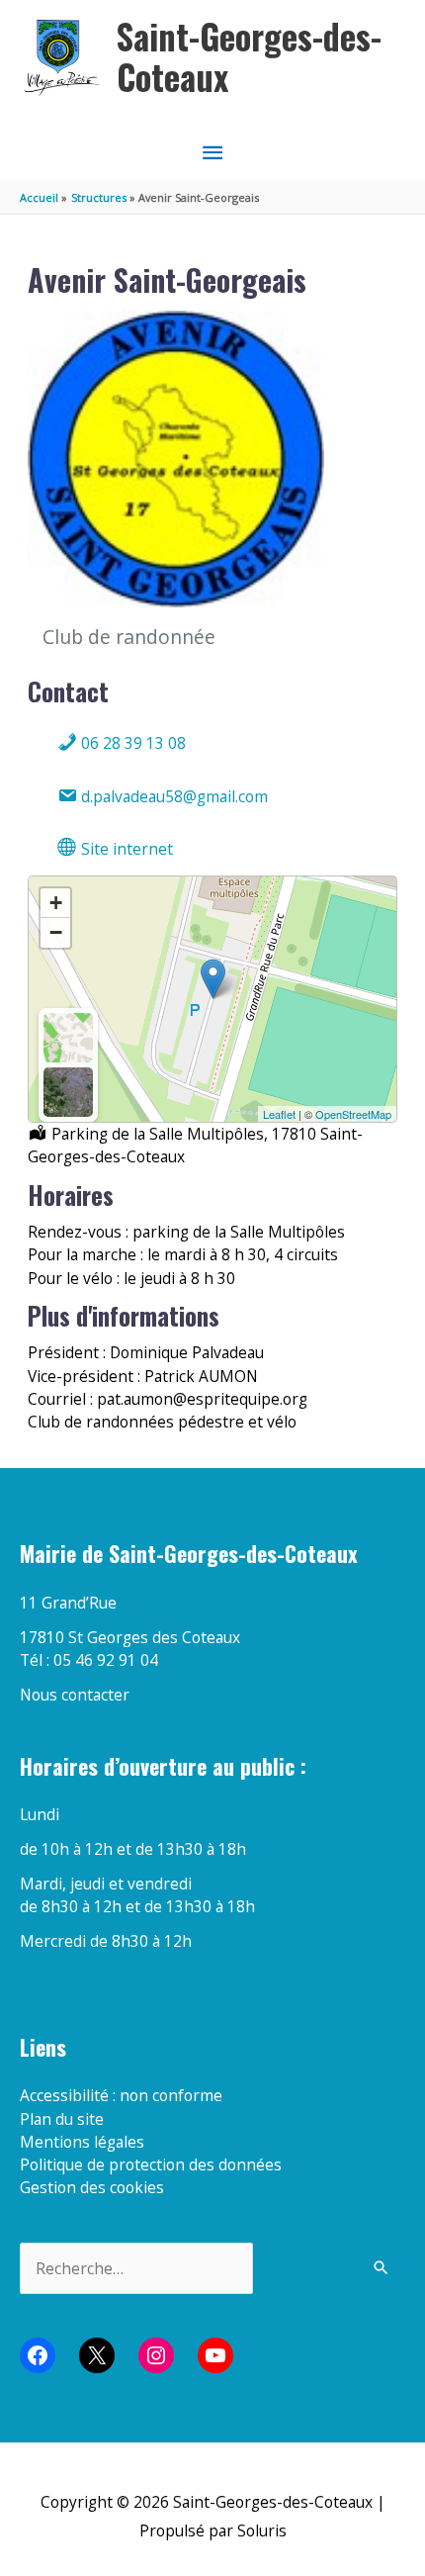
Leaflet (279, 1114)
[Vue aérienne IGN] (68, 1092)
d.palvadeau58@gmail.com (172, 796)
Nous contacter (75, 1695)
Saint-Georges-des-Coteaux (249, 57)
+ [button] (56, 903)
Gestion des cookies (92, 2187)
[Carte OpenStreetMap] (68, 1038)
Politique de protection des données (151, 2164)
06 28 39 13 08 (131, 743)
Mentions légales (82, 2142)
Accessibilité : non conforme (121, 2095)
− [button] (56, 932)
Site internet (125, 849)
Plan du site (62, 2119)
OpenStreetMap (353, 1114)
